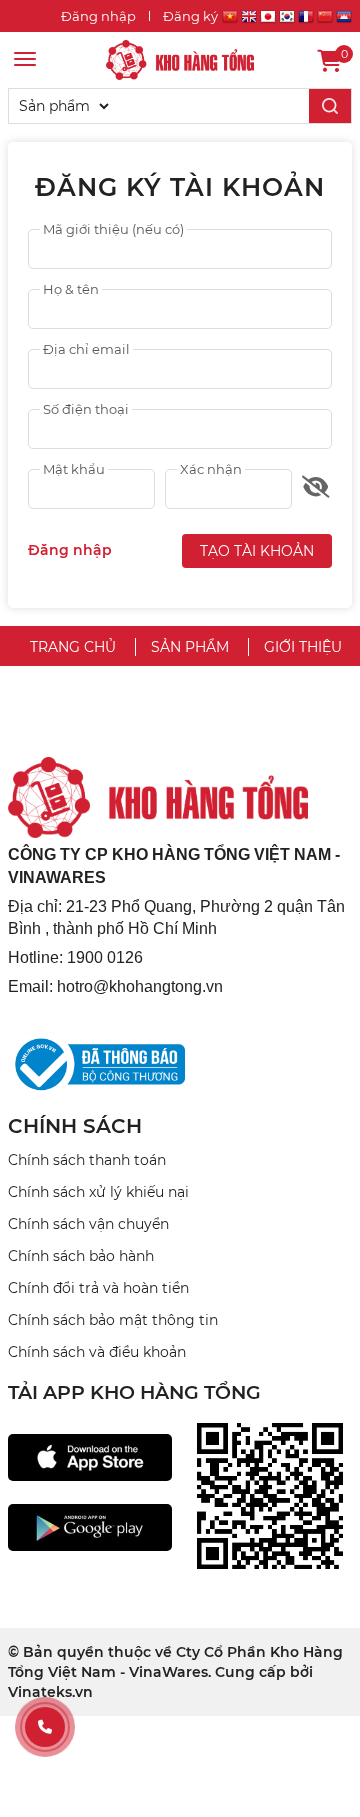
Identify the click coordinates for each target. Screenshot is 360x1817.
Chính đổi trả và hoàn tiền (98, 1288)
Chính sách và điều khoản (97, 1352)
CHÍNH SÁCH (75, 1126)
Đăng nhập (98, 16)
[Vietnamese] (230, 19)
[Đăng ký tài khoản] (180, 59)
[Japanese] (268, 19)
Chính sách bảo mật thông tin (113, 1320)
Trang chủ (73, 647)
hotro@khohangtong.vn (140, 986)
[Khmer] (344, 19)
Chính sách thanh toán (87, 1160)
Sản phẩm (190, 647)
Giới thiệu (303, 647)
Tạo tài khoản (257, 551)
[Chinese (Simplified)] (325, 19)
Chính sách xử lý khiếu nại (98, 1192)
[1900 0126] (45, 1727)
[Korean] (287, 19)
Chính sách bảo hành (81, 1256)
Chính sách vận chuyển (88, 1224)
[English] (249, 19)
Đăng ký (190, 16)
